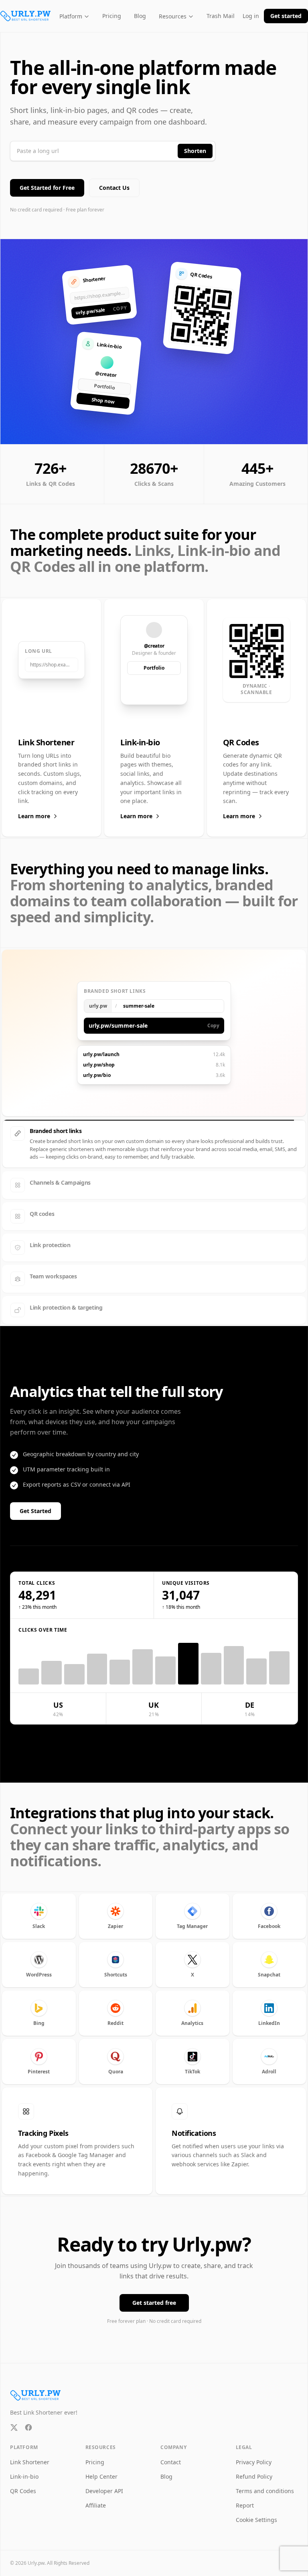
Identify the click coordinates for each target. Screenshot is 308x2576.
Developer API (104, 2491)
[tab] (154, 1133)
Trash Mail (221, 16)
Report (245, 2505)
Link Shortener (30, 2462)
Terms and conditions (265, 2491)
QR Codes (23, 2491)
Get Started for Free (47, 188)
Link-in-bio (24, 2476)
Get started (286, 16)
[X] (14, 2427)
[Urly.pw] (26, 16)
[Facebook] (28, 2427)
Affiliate (96, 2505)
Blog (140, 16)
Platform (71, 16)
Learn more (34, 816)
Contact (171, 2462)
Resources (173, 16)
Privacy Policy (254, 2462)
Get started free (154, 2303)
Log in (251, 16)
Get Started (35, 1511)
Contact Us (114, 188)
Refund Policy (254, 2476)
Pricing (112, 16)
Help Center (101, 2476)
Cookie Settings (256, 2520)
